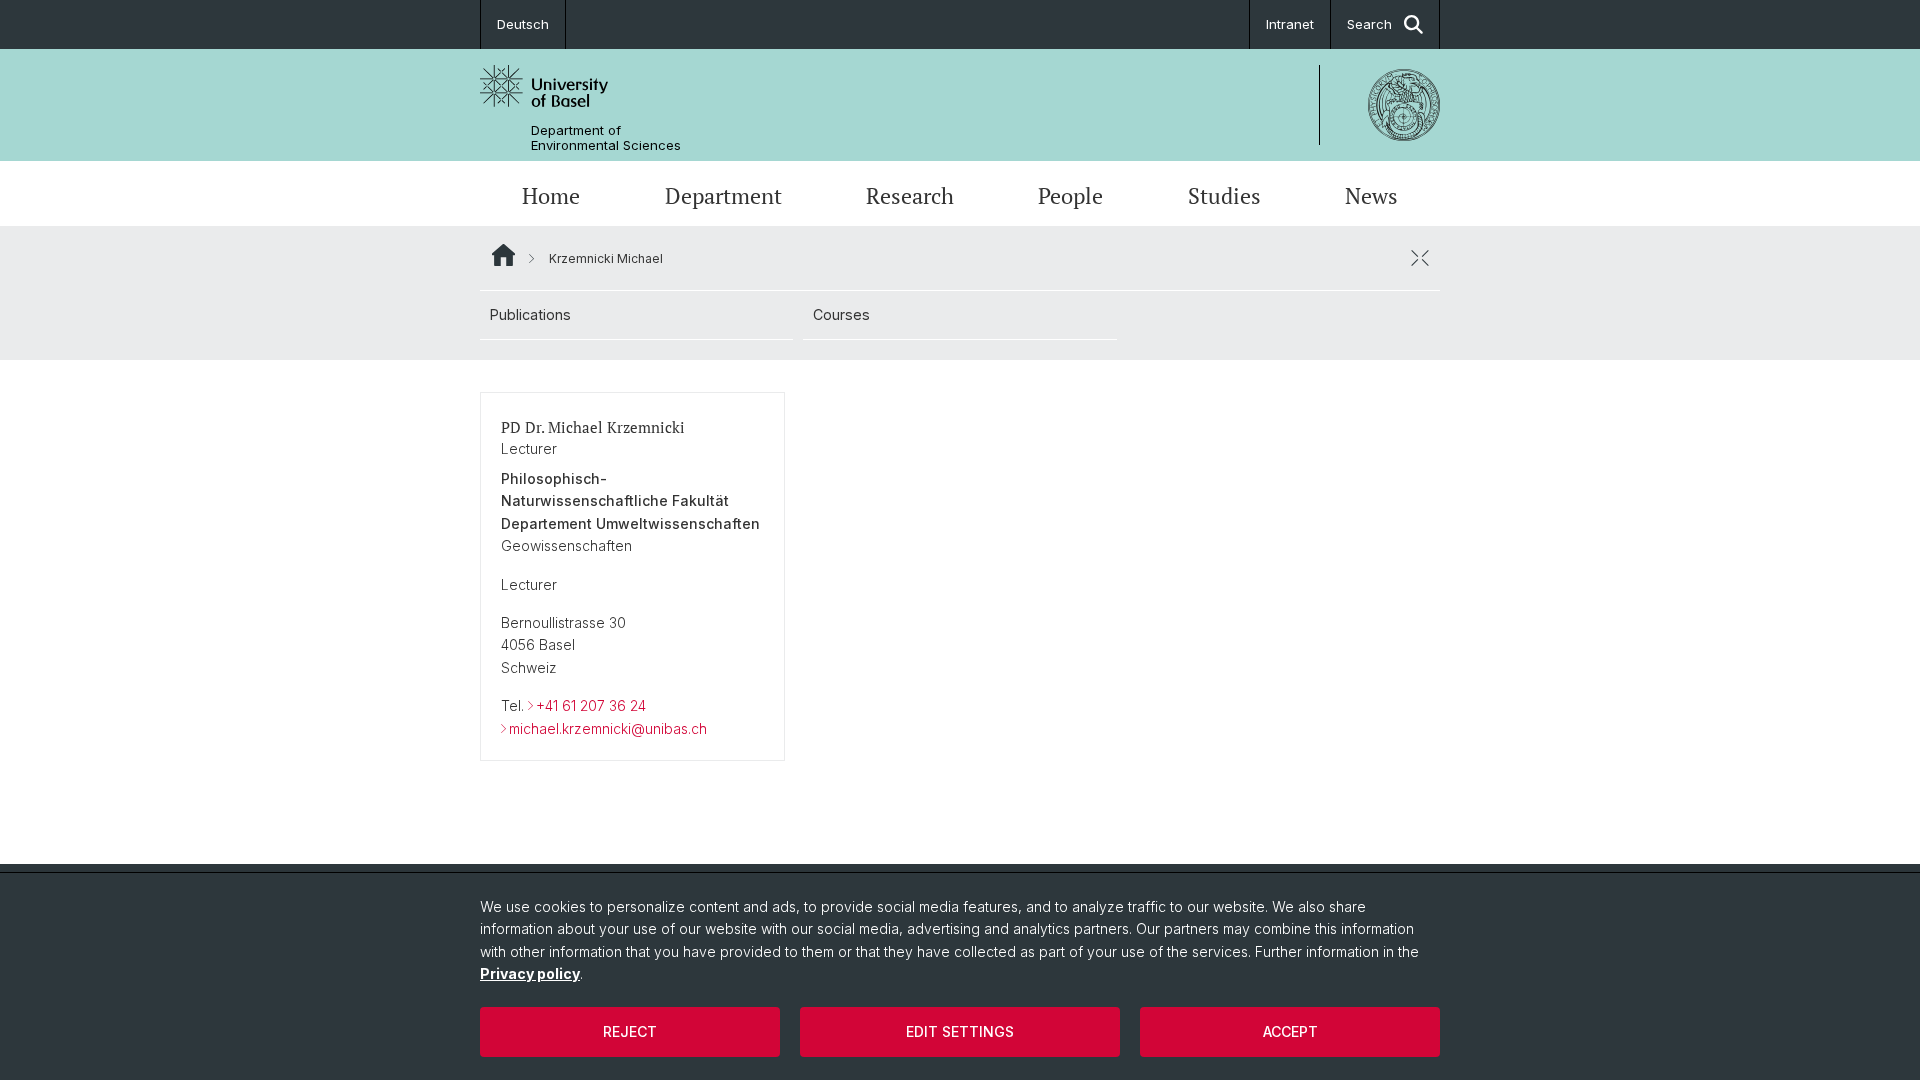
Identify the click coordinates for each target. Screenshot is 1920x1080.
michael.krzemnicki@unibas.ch (608, 728)
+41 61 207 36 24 (591, 705)
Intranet (1290, 24)
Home (551, 196)
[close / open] (1420, 258)
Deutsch (523, 24)
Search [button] (1369, 24)
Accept (1290, 1031)
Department (723, 196)
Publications (530, 314)
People (1070, 196)
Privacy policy (530, 973)
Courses (841, 314)
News (1371, 196)
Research (910, 196)
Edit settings (960, 1031)
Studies (1224, 196)
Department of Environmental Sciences (606, 138)
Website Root (503, 255)
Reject (630, 1031)
